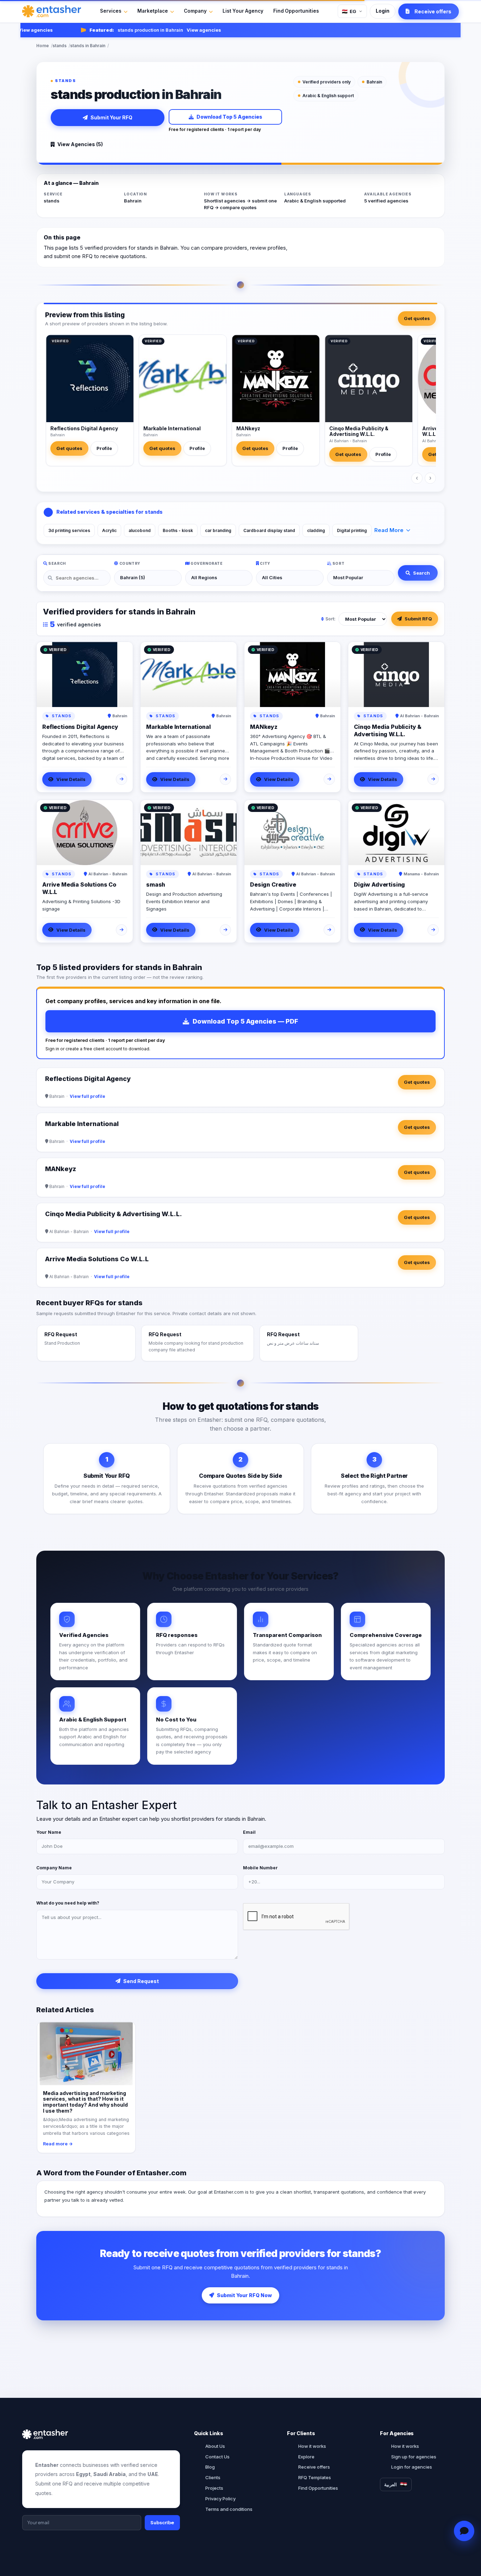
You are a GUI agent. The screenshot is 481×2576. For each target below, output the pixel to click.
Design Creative (273, 884)
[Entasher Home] (52, 11)
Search (421, 573)
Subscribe (162, 2522)
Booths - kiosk (178, 530)
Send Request (141, 1981)
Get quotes (417, 318)
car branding (218, 530)
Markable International (172, 428)
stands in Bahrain (88, 46)
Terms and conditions (229, 2509)
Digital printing (352, 530)
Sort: (330, 619)
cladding (316, 530)
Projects (214, 2488)
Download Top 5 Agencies (229, 117)
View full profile (88, 1096)
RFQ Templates (315, 2477)
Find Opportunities (296, 11)
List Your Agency (243, 11)
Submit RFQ (418, 619)
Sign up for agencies (414, 2457)
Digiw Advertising (379, 884)
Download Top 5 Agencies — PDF (245, 1021)
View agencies (180, 30)
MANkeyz (248, 428)
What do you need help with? (68, 1903)
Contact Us (217, 2457)
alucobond (140, 530)
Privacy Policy (220, 2499)
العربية (391, 2484)
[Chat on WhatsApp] (464, 2531)
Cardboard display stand (269, 530)
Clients (213, 2477)
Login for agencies (412, 2467)
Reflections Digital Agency (84, 428)
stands (60, 46)
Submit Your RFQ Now (244, 2295)
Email (249, 1832)
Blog (210, 2467)
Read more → (58, 2144)
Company (195, 11)
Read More (389, 530)
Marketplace (153, 11)
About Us (215, 2446)
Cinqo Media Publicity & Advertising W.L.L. (359, 431)
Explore (306, 2457)
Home (43, 46)
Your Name (49, 1832)
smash (156, 884)
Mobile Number (260, 1868)
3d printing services (69, 530)
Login (383, 11)
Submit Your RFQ (111, 117)
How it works (312, 2446)
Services (111, 11)
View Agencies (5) (80, 144)
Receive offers (314, 2467)
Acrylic (109, 530)
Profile (104, 448)
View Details (71, 779)
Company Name (54, 1868)
